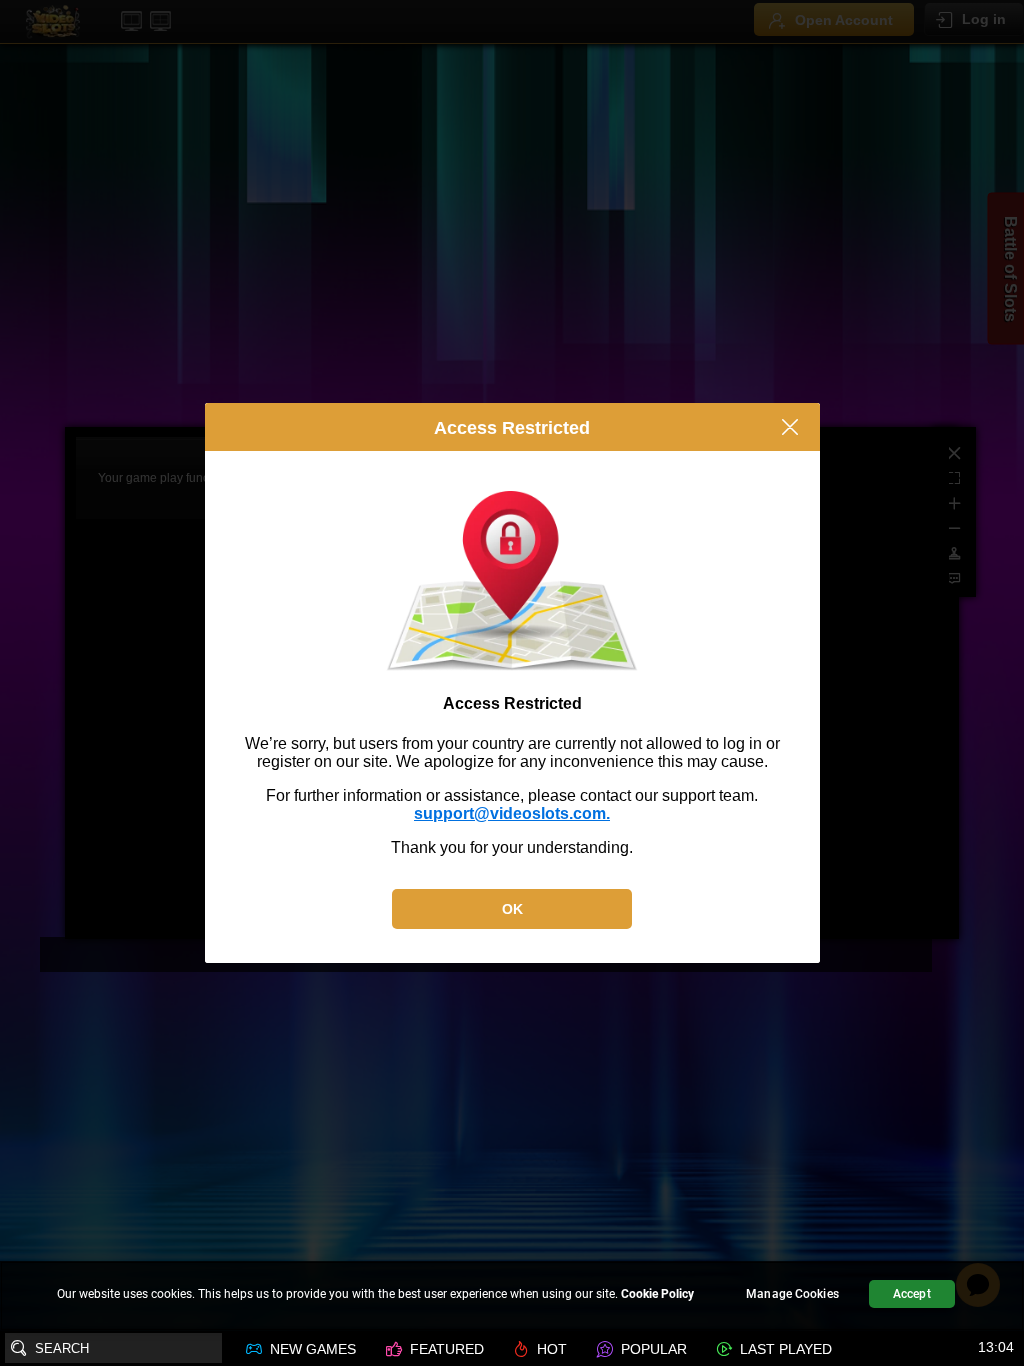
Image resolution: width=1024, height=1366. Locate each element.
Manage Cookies (792, 1294)
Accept (912, 1294)
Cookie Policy (657, 1294)
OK (512, 909)
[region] (512, 1296)
